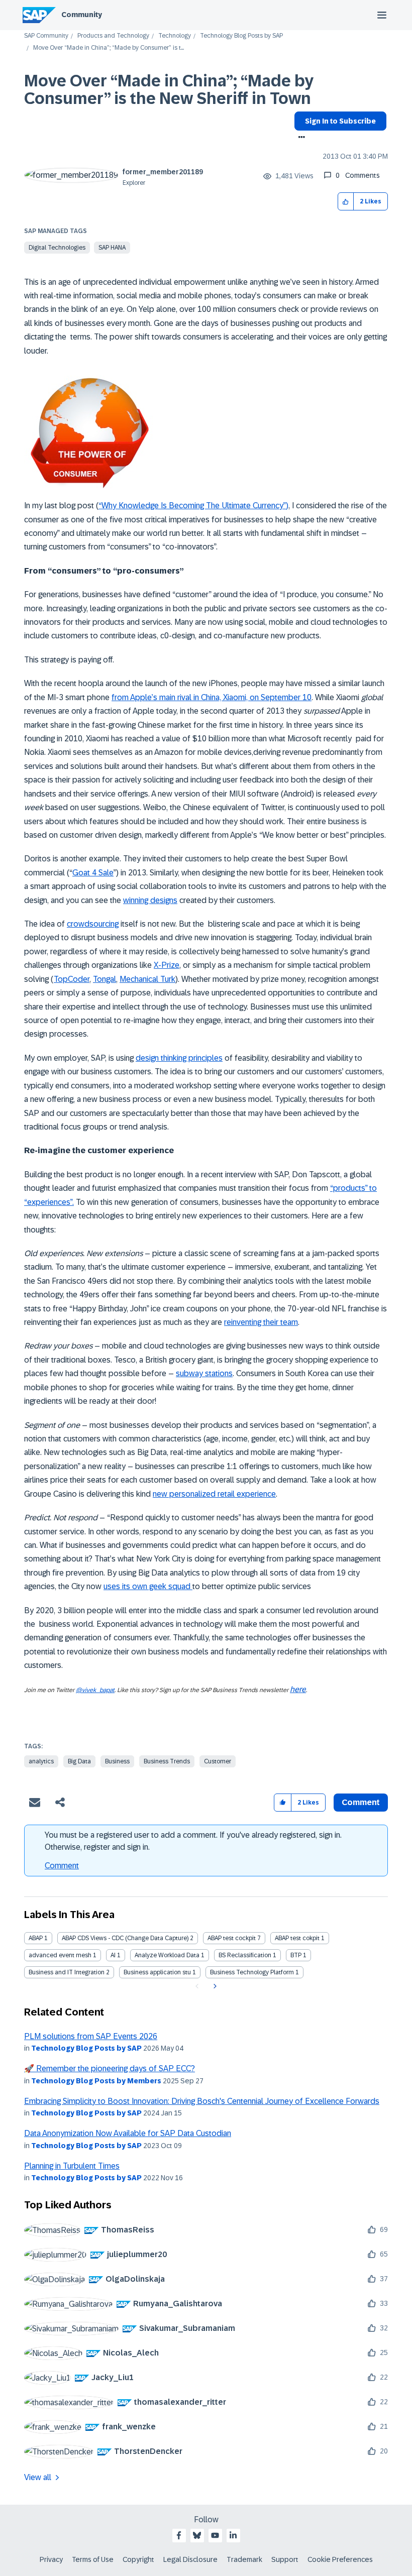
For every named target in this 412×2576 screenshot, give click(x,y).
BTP (296, 1955)
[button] (346, 202)
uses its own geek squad (148, 1586)
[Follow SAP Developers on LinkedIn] (233, 2535)
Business (117, 1761)
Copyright (138, 2559)
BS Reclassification (245, 1955)
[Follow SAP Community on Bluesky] (197, 2535)
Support (285, 2559)
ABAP (36, 1938)
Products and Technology (113, 36)
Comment (62, 1866)
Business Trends (167, 1761)
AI (113, 1955)
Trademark (244, 2559)
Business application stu (157, 1972)
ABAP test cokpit (297, 1938)
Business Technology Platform (252, 1972)
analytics (41, 1761)
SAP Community (46, 36)
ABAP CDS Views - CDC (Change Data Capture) (125, 1938)
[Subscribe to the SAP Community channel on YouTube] (215, 2535)
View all (38, 2477)
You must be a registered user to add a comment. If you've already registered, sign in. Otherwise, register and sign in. (193, 1841)
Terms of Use (93, 2559)
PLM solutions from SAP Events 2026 (91, 2036)
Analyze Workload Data (167, 1955)
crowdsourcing (93, 924)
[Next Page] (214, 1986)
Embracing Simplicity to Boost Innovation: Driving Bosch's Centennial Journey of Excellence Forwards (202, 2101)
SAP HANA (112, 248)
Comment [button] (361, 1802)
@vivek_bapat (95, 1690)
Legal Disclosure (190, 2559)
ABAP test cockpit (232, 1938)
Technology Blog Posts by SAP (241, 36)
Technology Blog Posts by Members (96, 2081)
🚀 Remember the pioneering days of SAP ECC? (110, 2068)
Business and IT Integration (67, 1972)
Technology (175, 36)
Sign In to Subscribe (340, 121)
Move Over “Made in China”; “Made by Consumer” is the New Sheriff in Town (169, 90)
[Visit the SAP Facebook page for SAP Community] (179, 2535)
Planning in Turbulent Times (72, 2166)
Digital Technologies (57, 248)
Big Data (79, 1761)
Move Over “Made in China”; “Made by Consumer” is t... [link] (109, 48)
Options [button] (300, 138)
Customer (218, 1761)
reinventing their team (261, 1322)
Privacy (51, 2559)
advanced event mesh (60, 1955)
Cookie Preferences (340, 2559)
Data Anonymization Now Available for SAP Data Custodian (128, 2133)
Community (82, 15)
